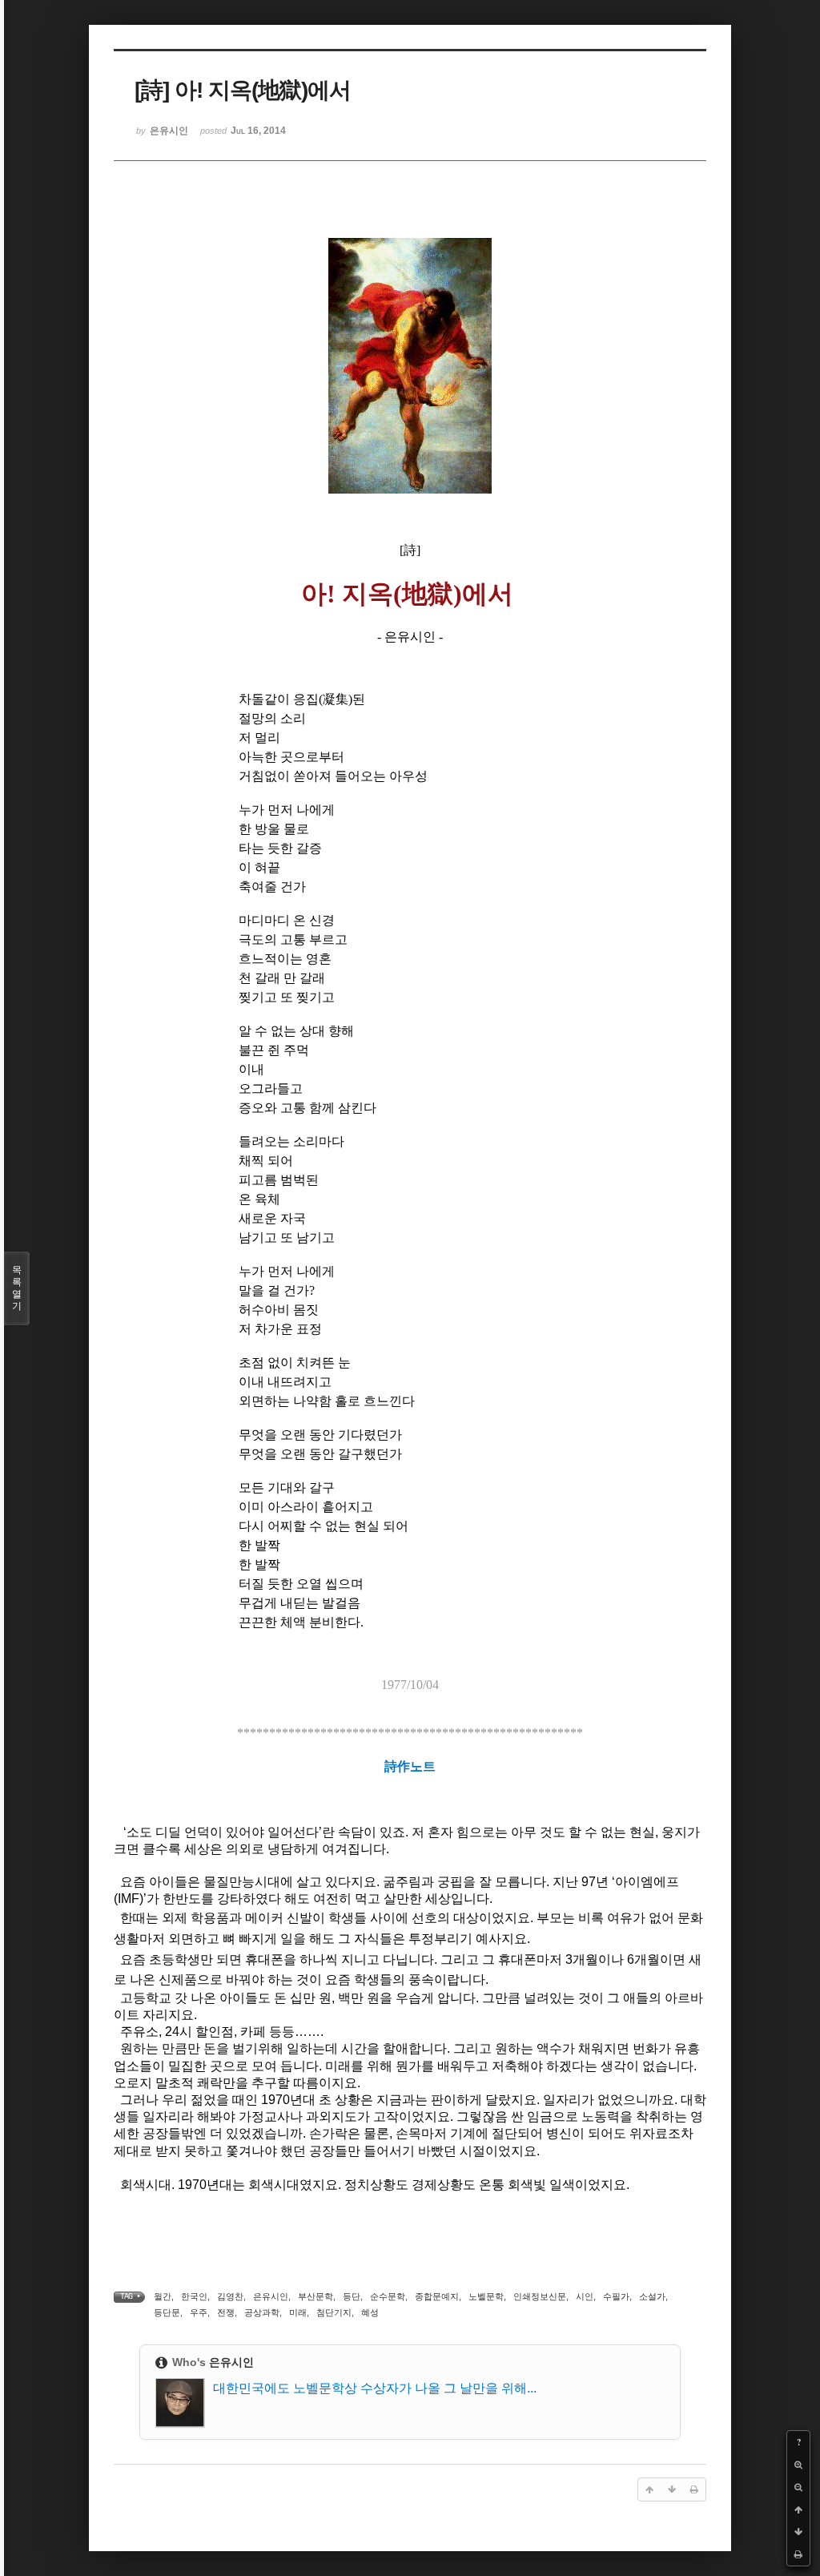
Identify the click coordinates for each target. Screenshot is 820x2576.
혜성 (370, 2312)
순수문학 (388, 2296)
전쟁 (226, 2312)
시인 (585, 2296)
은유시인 (271, 2296)
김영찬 (230, 2296)
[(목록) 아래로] (798, 2532)
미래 (298, 2312)
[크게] (798, 2465)
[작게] (798, 2487)
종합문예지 (437, 2296)
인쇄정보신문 (540, 2296)
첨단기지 (334, 2312)
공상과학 (262, 2312)
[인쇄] (798, 2554)
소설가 (652, 2296)
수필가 (616, 2296)
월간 (163, 2296)
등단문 (167, 2312)
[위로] (798, 2509)
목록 (17, 1288)
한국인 (194, 2296)
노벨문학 (486, 2296)
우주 (199, 2312)
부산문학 (316, 2296)
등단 (352, 2296)
